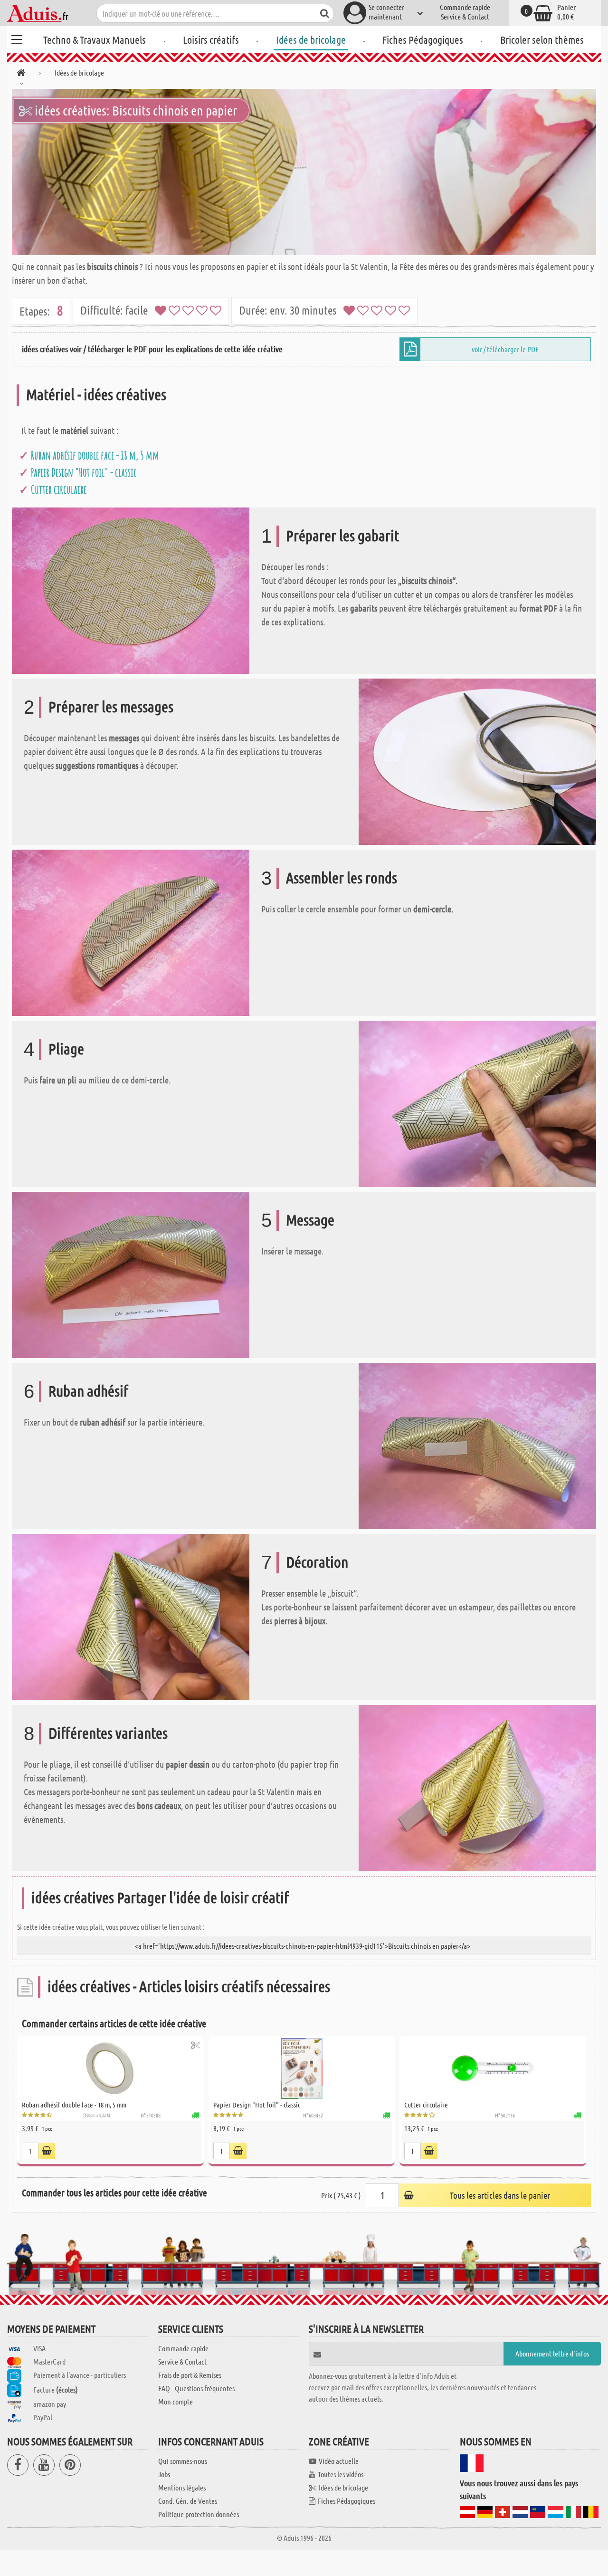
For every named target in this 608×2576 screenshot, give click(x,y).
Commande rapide (465, 7)
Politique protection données (199, 2514)
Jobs (164, 2474)
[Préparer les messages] (477, 761)
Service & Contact (465, 16)
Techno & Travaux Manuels (95, 39)
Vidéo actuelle (339, 2461)
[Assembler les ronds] (131, 932)
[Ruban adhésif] (477, 1445)
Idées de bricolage (311, 39)
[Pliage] (477, 1103)
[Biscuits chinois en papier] (304, 172)
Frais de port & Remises (190, 2375)
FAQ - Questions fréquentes (196, 2388)
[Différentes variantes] (477, 1787)
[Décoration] (131, 1616)
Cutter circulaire (59, 489)
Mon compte (176, 2401)
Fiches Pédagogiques (423, 39)
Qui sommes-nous (183, 2461)
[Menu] (17, 38)
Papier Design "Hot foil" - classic (84, 472)
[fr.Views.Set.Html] (195, 2045)
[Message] (131, 1274)
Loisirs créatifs (211, 39)
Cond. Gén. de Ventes (188, 2501)
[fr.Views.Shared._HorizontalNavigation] (21, 74)
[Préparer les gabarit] (131, 590)
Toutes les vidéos (341, 2474)
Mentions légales (182, 2487)
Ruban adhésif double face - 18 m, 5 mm (95, 455)
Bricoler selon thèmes (542, 39)
